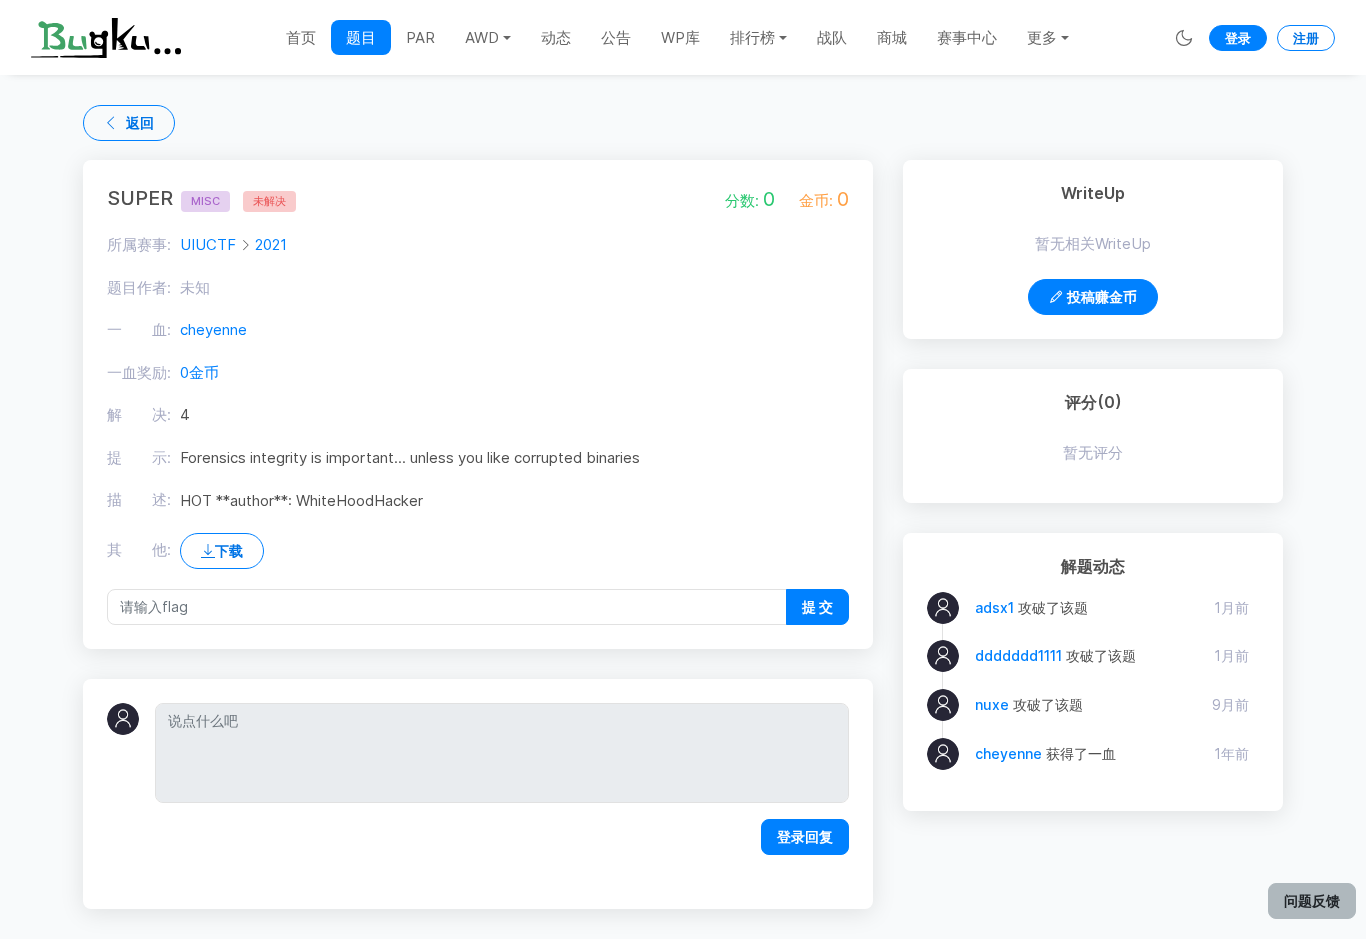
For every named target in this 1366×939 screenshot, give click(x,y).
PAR (420, 37)
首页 (301, 37)
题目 (361, 37)
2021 (271, 244)
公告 (616, 37)
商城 (892, 37)
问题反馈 (1312, 900)
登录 (1238, 38)
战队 (832, 37)
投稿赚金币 (1102, 296)
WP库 (680, 37)
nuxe (992, 704)
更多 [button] (1042, 37)
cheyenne (213, 329)
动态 (556, 37)
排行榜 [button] (752, 37)
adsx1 (994, 607)
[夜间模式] (1184, 37)
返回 (140, 122)
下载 (229, 550)
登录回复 (805, 836)
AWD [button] (482, 37)
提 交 (817, 606)
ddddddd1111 (1018, 655)
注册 (1306, 38)
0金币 (199, 372)
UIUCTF (208, 244)
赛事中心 (967, 37)
